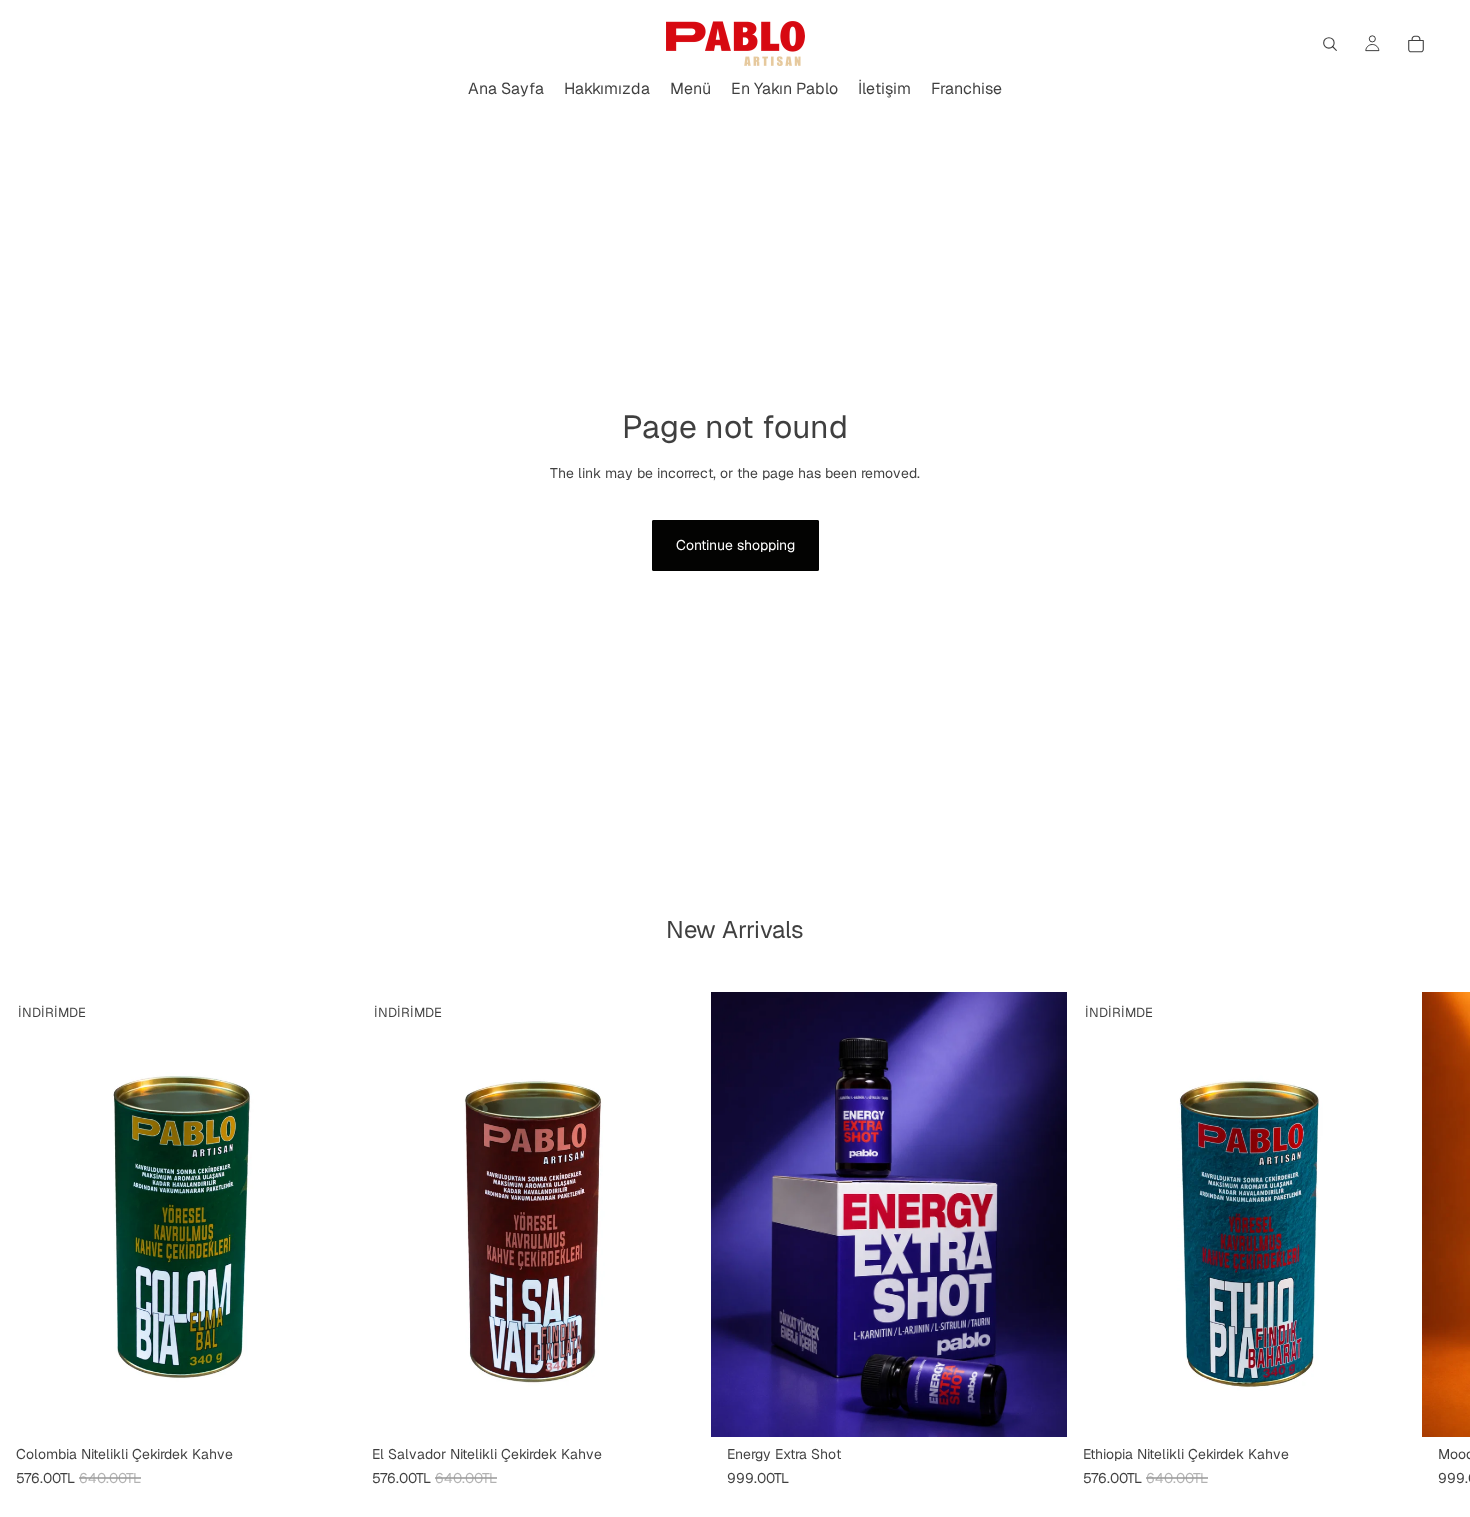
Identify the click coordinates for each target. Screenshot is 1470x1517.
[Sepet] (1416, 44)
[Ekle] (1036, 1406)
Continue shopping (735, 545)
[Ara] (1330, 44)
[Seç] (325, 1406)
